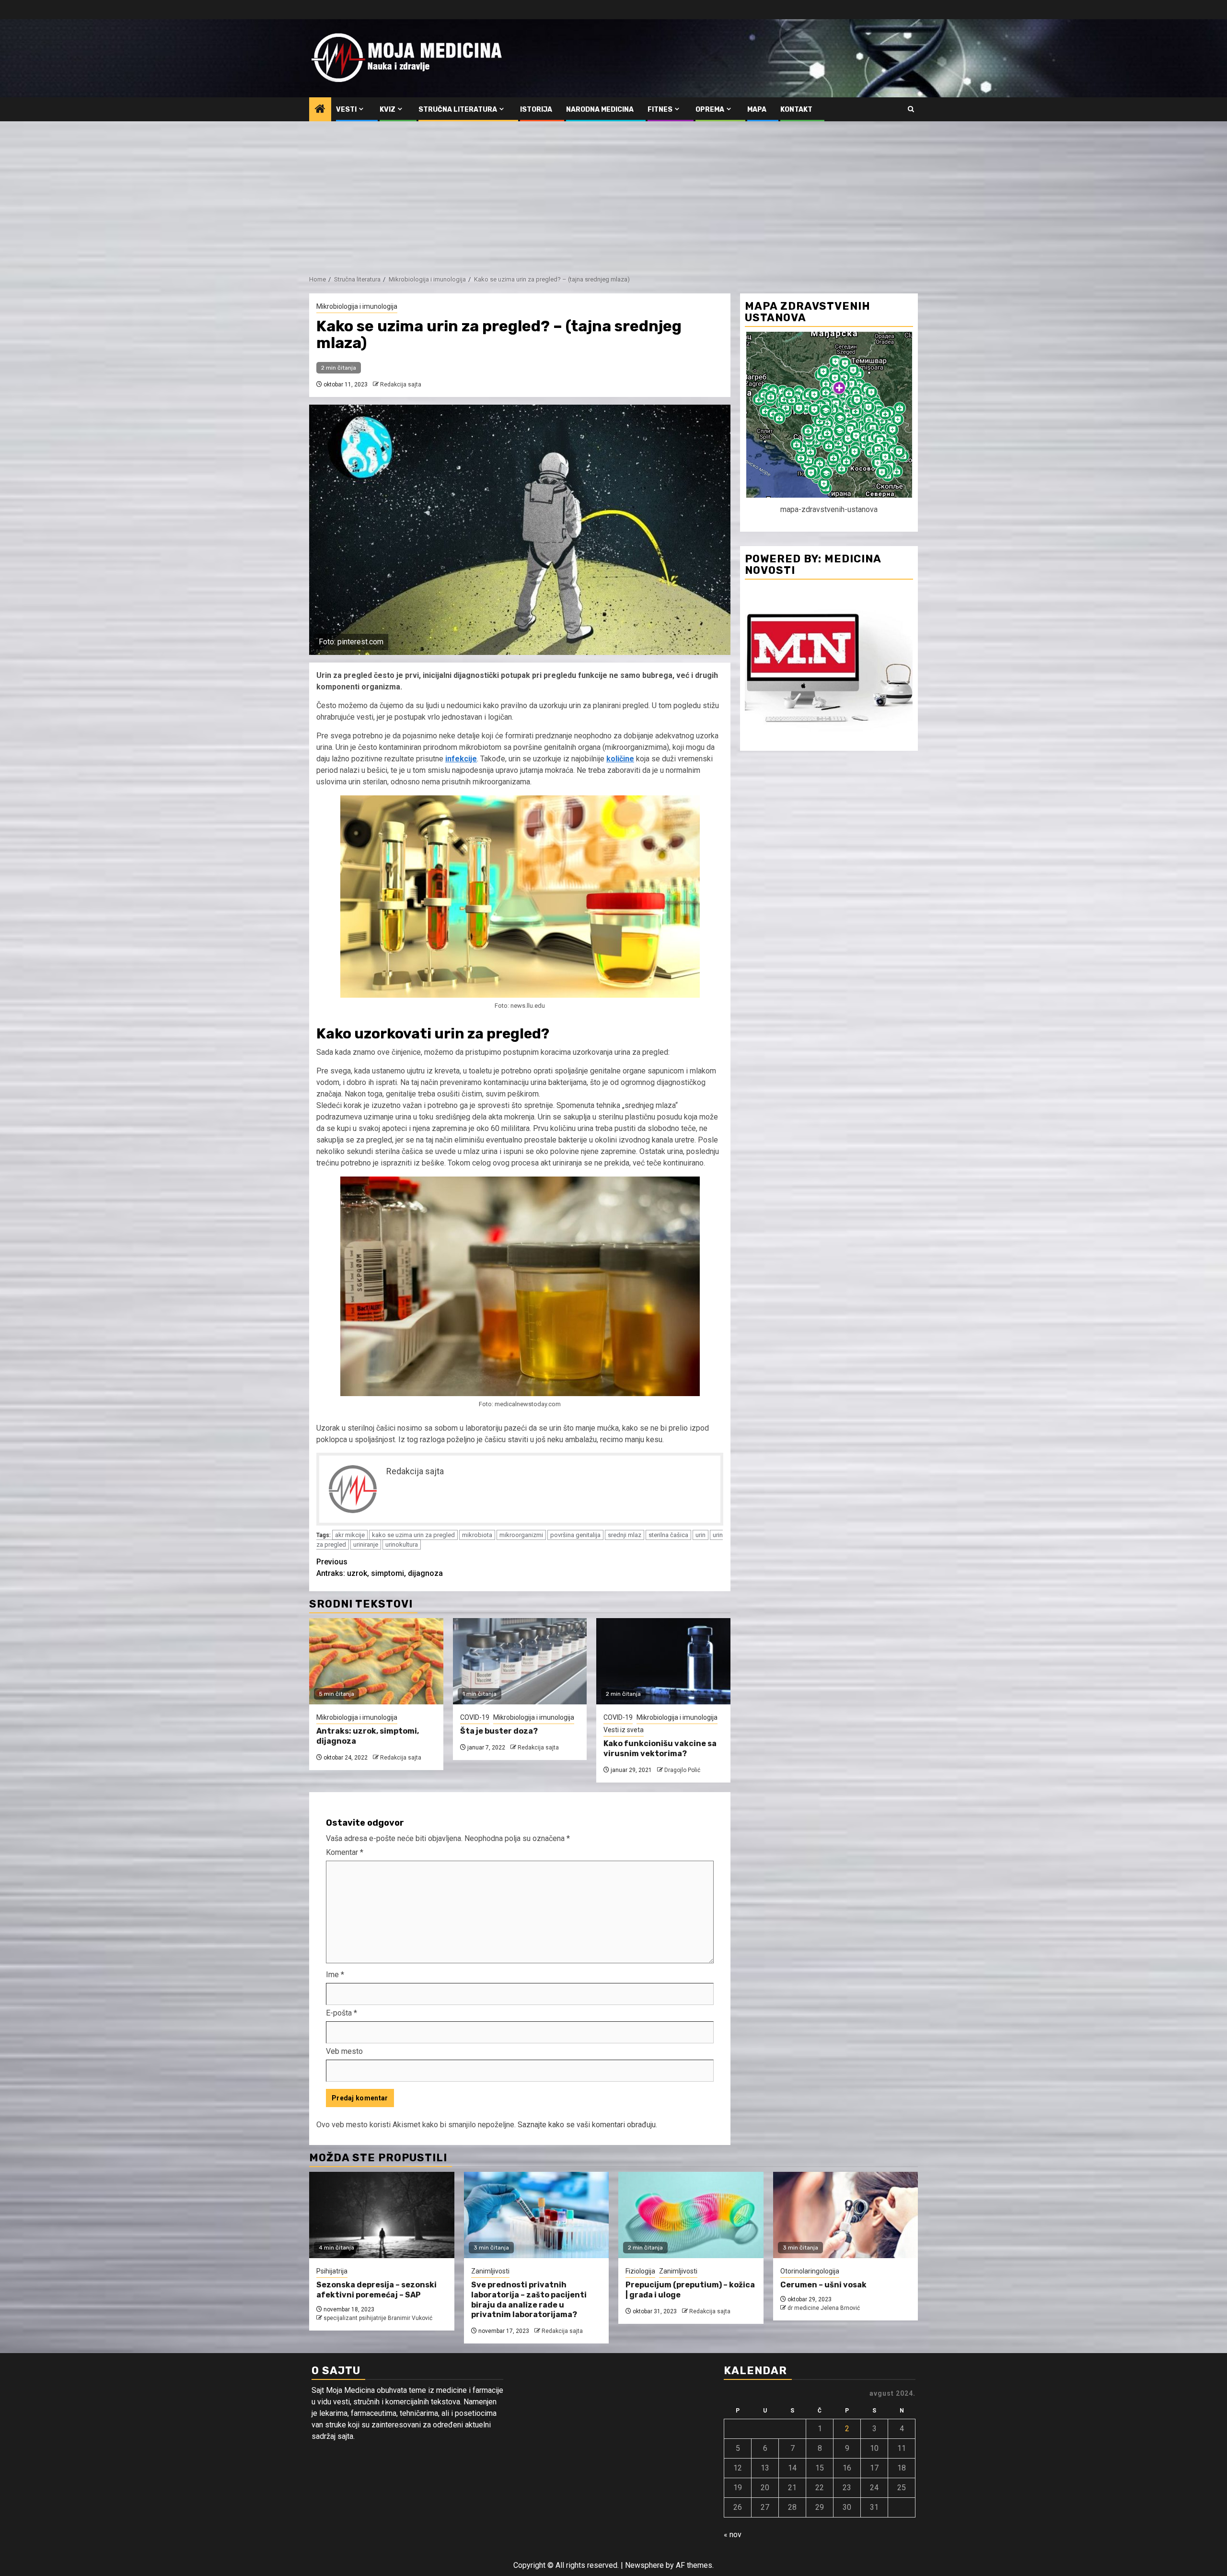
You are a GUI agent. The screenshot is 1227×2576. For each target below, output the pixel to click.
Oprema (710, 110)
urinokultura (402, 1544)
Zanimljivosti (490, 2271)
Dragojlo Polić (682, 1770)
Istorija (536, 110)
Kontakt (796, 110)
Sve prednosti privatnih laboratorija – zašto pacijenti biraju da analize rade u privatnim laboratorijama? (529, 2300)
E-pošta (341, 2013)
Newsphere (644, 2565)
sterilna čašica (668, 1535)
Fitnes (660, 110)
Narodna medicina (600, 110)
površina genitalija (575, 1535)
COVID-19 (475, 1717)
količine (620, 759)
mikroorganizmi (521, 1535)
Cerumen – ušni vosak (823, 2285)
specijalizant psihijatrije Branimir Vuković (378, 2318)
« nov (733, 2535)
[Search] (911, 109)
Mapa (757, 110)
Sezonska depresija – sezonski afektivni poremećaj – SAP (376, 2290)
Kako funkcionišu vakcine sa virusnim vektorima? (660, 1748)
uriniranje (366, 1544)
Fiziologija (640, 2271)
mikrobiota (477, 1535)
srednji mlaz (625, 1535)
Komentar (345, 1852)
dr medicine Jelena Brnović (824, 2308)
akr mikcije (350, 1535)
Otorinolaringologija (810, 2271)
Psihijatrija (332, 2271)
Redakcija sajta (401, 385)
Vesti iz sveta (624, 1730)
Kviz (388, 110)
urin (700, 1535)
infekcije (461, 759)
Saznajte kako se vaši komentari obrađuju (587, 2125)
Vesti (346, 110)
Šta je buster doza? (499, 1731)
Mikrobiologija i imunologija (357, 306)
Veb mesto (344, 2051)
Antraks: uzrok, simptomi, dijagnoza (380, 1568)
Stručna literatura (458, 110)
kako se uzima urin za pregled (413, 1535)
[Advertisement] (613, 193)
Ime (335, 1975)
